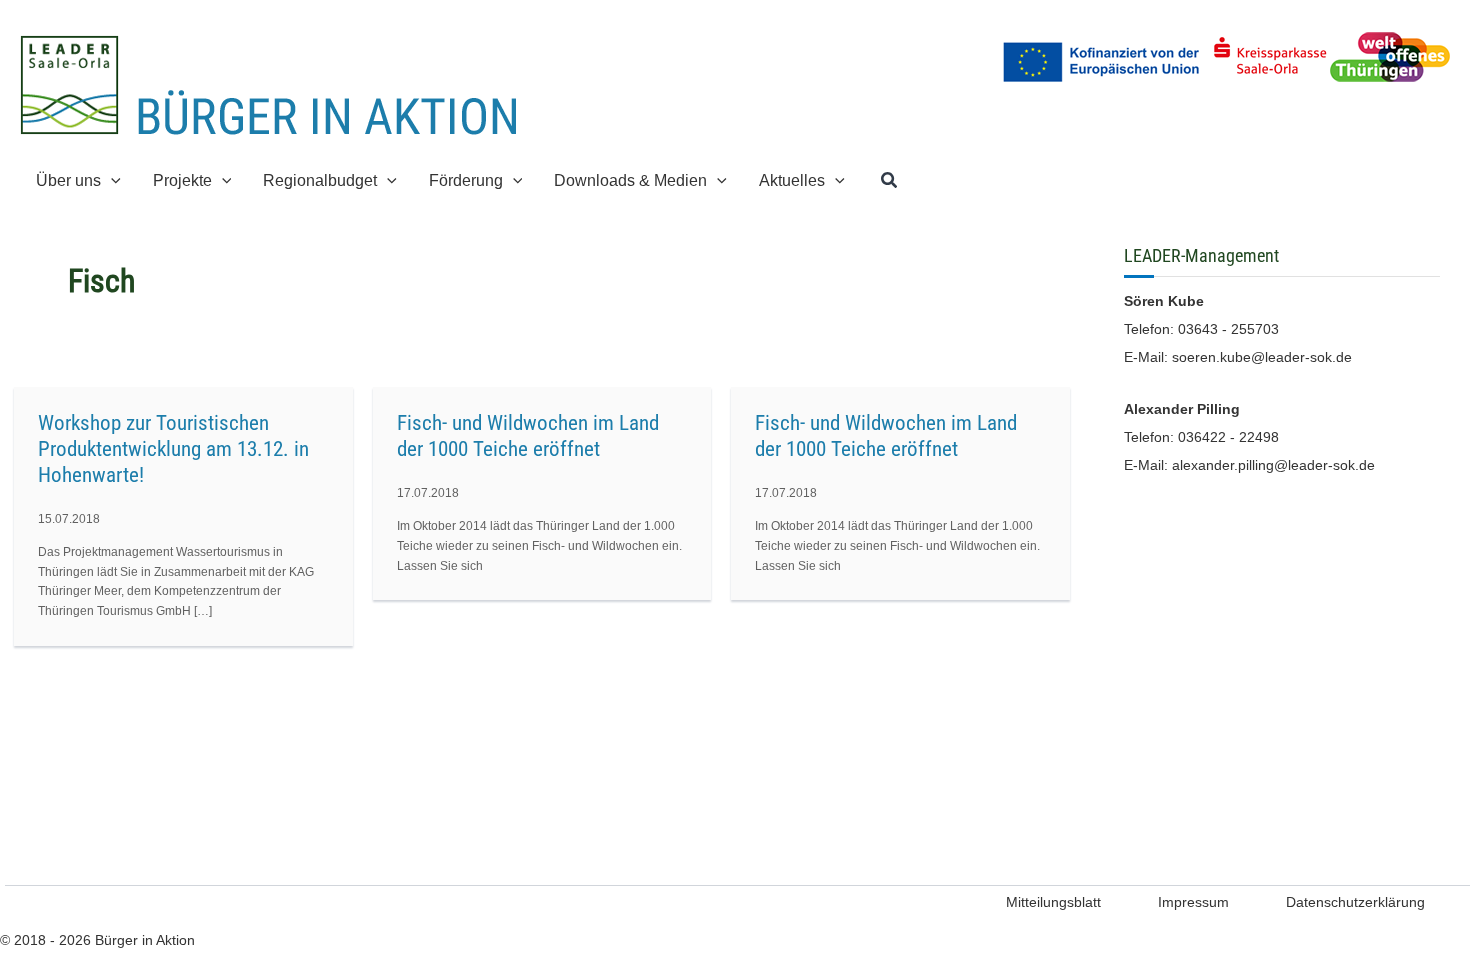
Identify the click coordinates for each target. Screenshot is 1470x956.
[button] (111, 180)
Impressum (1193, 902)
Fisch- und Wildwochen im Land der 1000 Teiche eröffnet (528, 436)
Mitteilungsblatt (1053, 902)
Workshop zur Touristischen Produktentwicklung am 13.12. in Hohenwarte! (173, 449)
